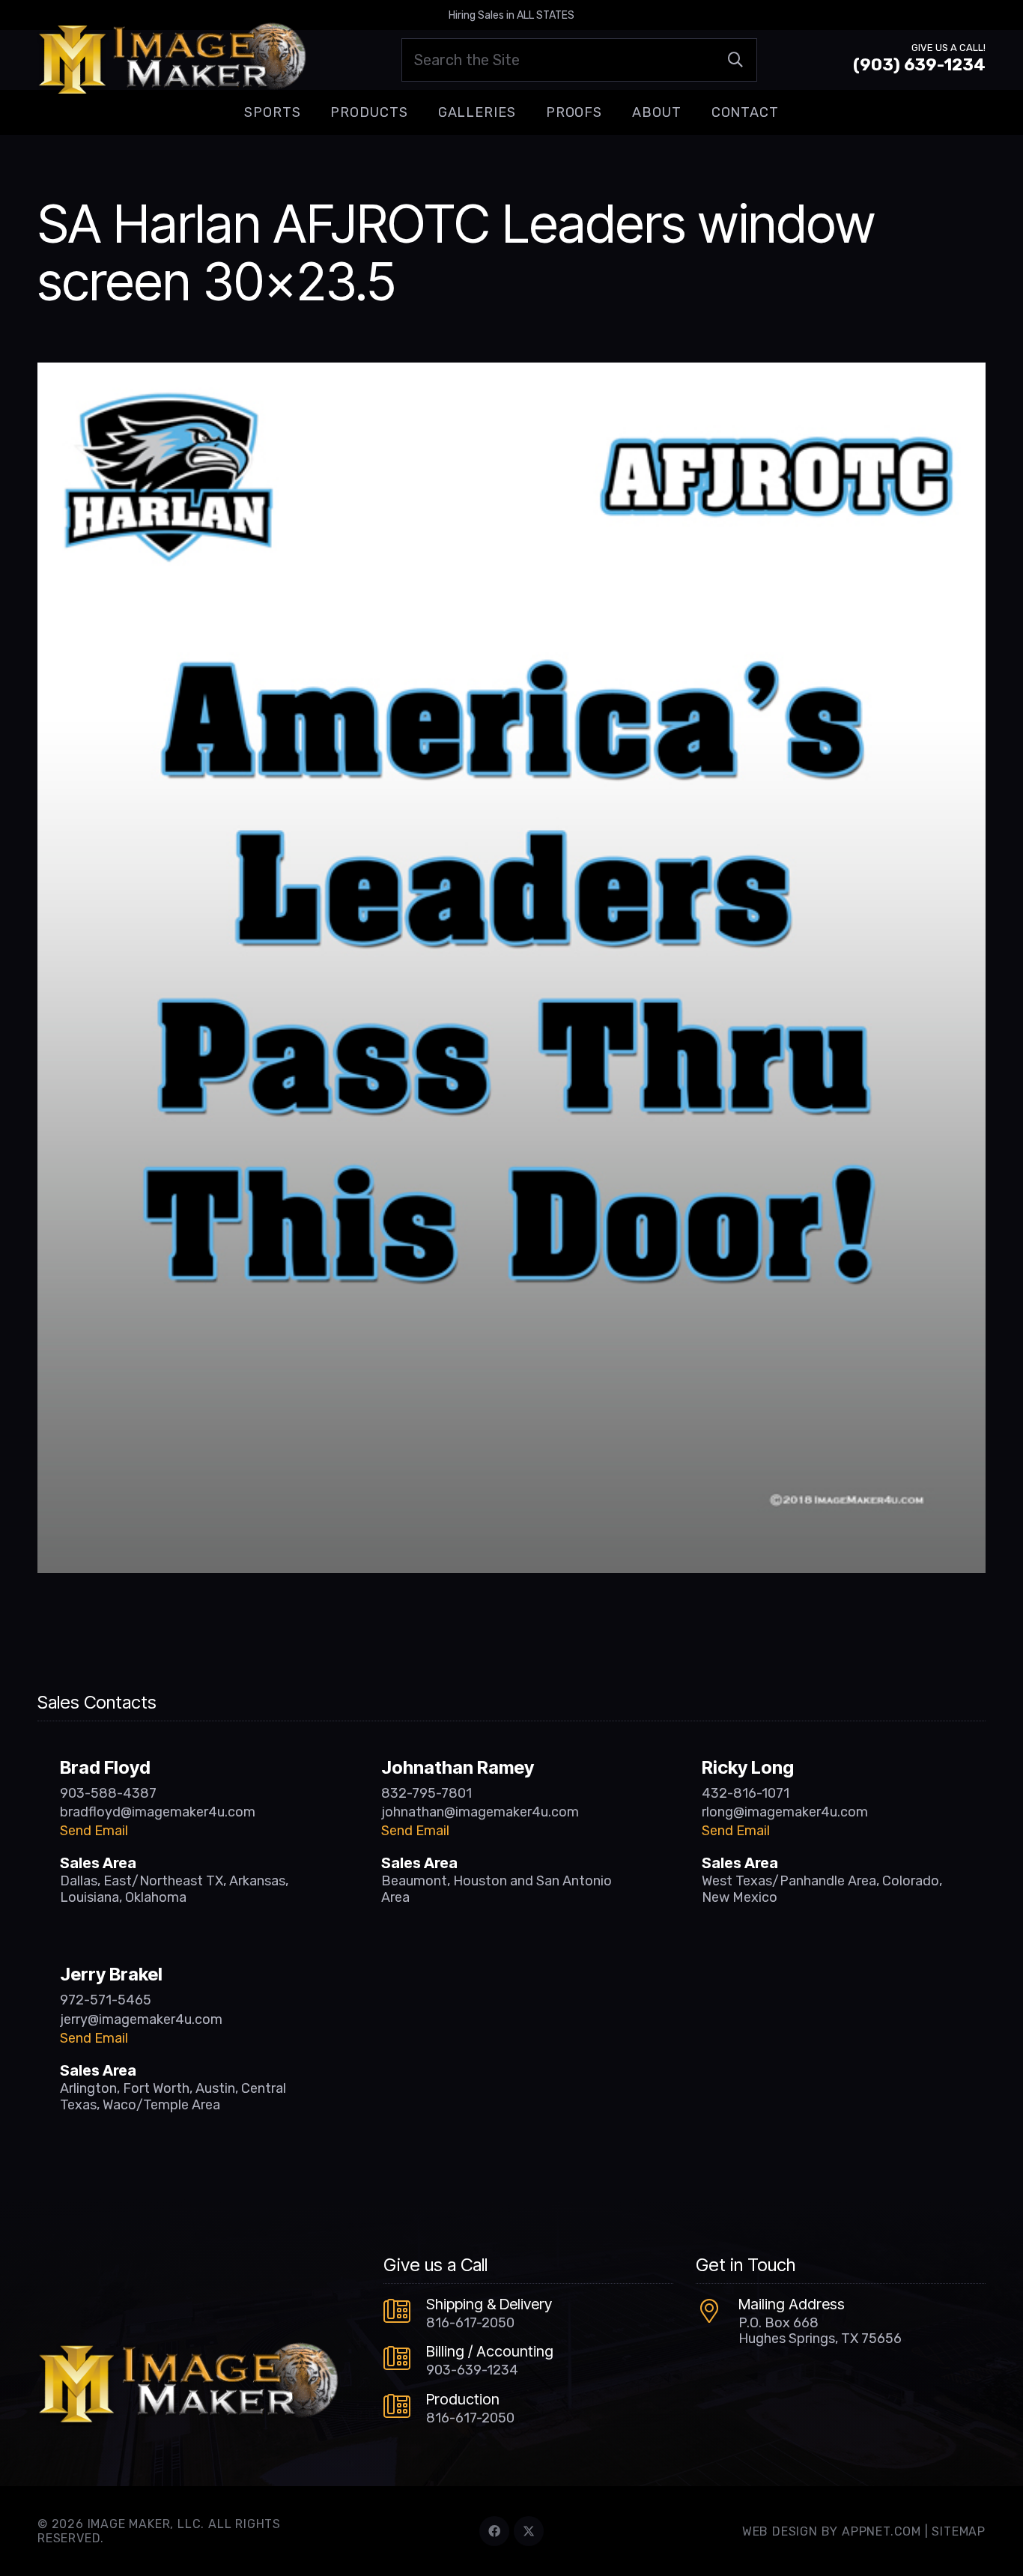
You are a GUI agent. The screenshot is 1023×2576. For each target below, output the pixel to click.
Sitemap (959, 2531)
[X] (529, 2531)
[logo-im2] (172, 60)
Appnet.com (881, 2531)
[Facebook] (494, 2531)
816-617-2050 (470, 2323)
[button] (312, 112)
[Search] (735, 60)
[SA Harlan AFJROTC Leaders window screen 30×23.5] (511, 373)
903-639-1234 (472, 2370)
